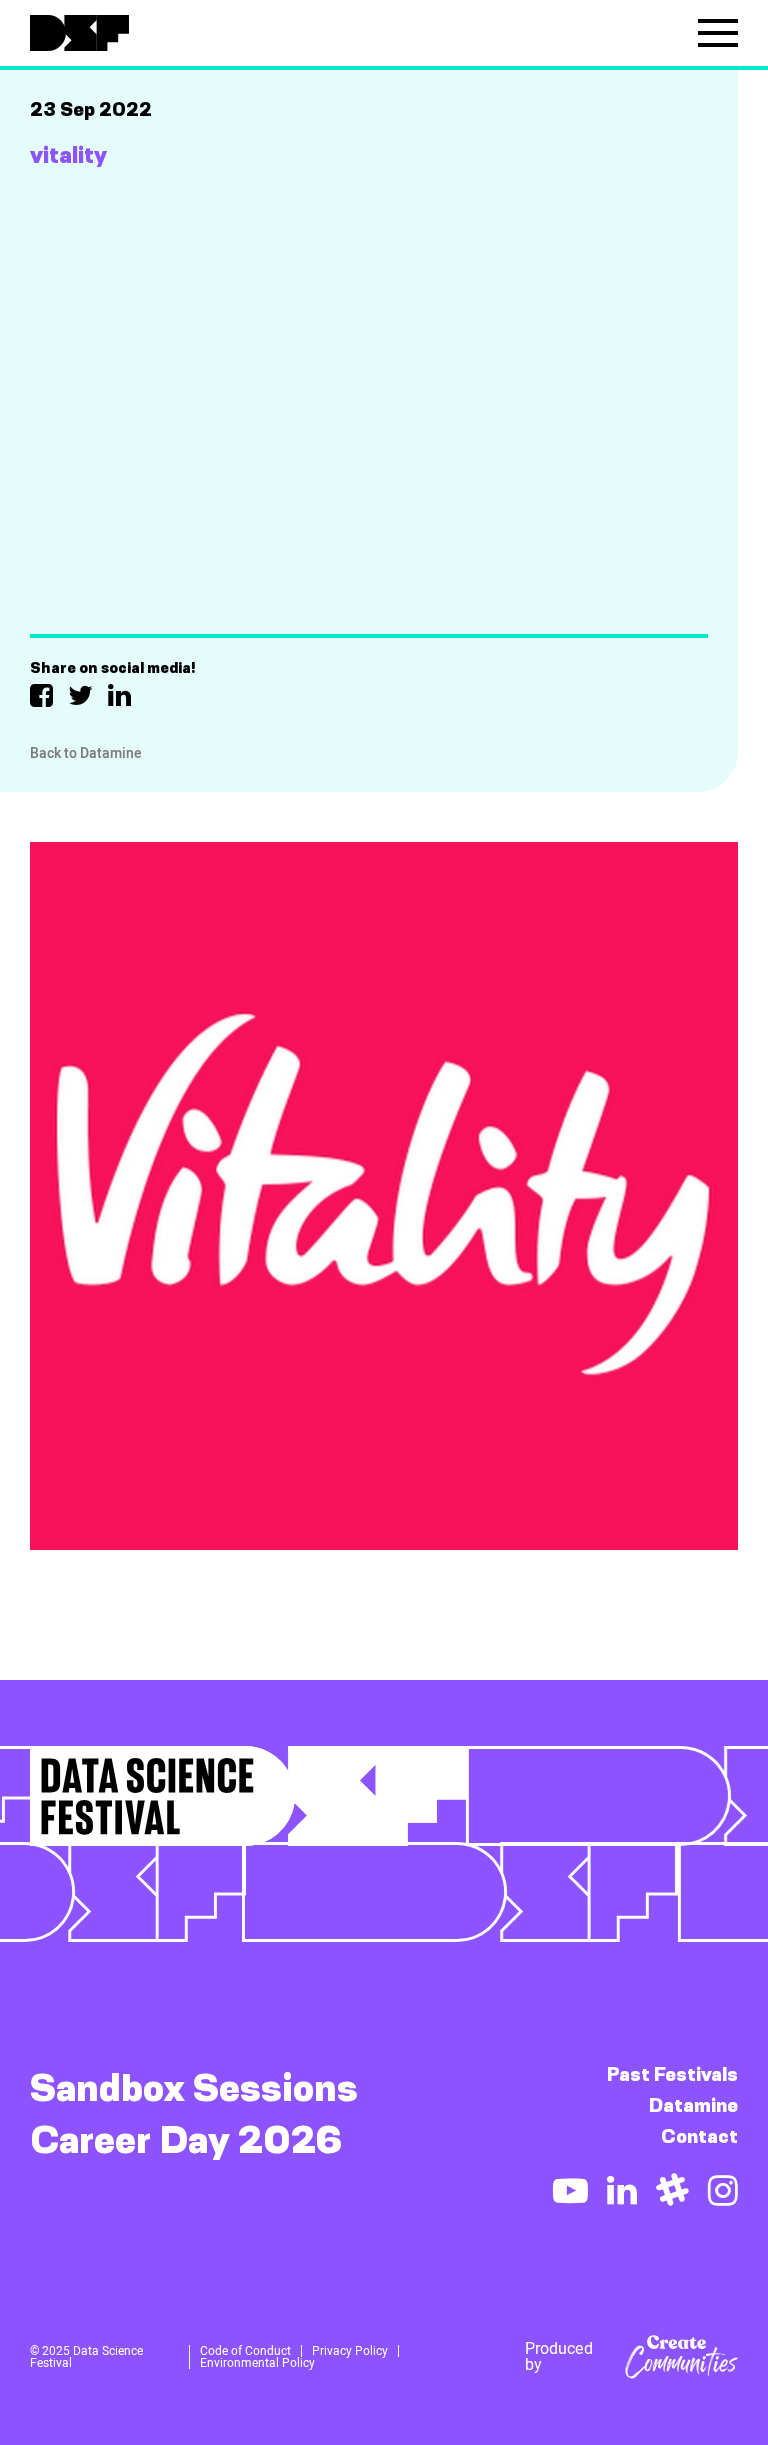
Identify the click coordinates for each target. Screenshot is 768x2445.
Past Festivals (672, 2074)
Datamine (693, 2105)
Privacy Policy (350, 2351)
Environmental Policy (257, 2363)
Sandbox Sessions (194, 2088)
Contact (699, 2136)
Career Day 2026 (186, 2140)
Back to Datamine (86, 753)
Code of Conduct (245, 2351)
